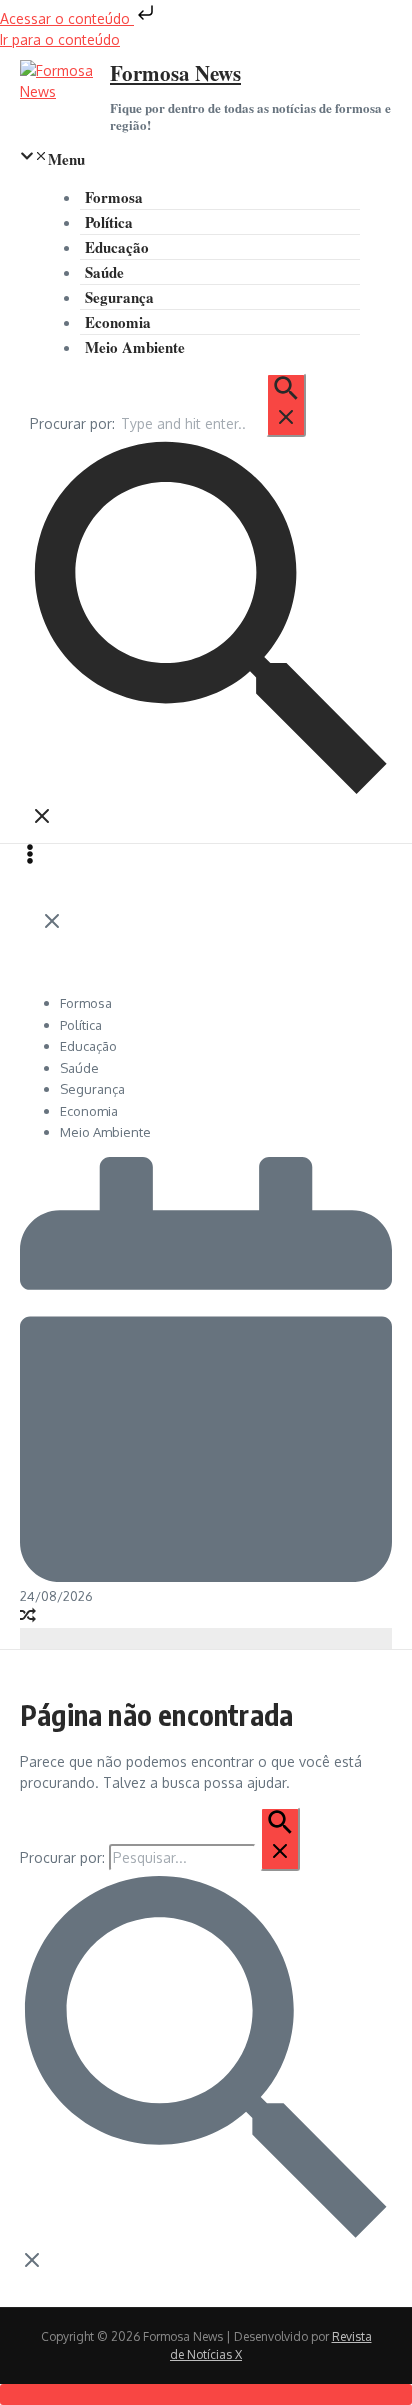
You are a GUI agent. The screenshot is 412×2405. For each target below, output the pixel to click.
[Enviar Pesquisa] (286, 405)
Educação (117, 247)
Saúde (104, 272)
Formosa (114, 197)
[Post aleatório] (28, 1617)
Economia (118, 322)
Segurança (119, 297)
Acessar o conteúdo (67, 18)
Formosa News (175, 73)
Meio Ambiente (135, 347)
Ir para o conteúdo (60, 39)
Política (109, 222)
